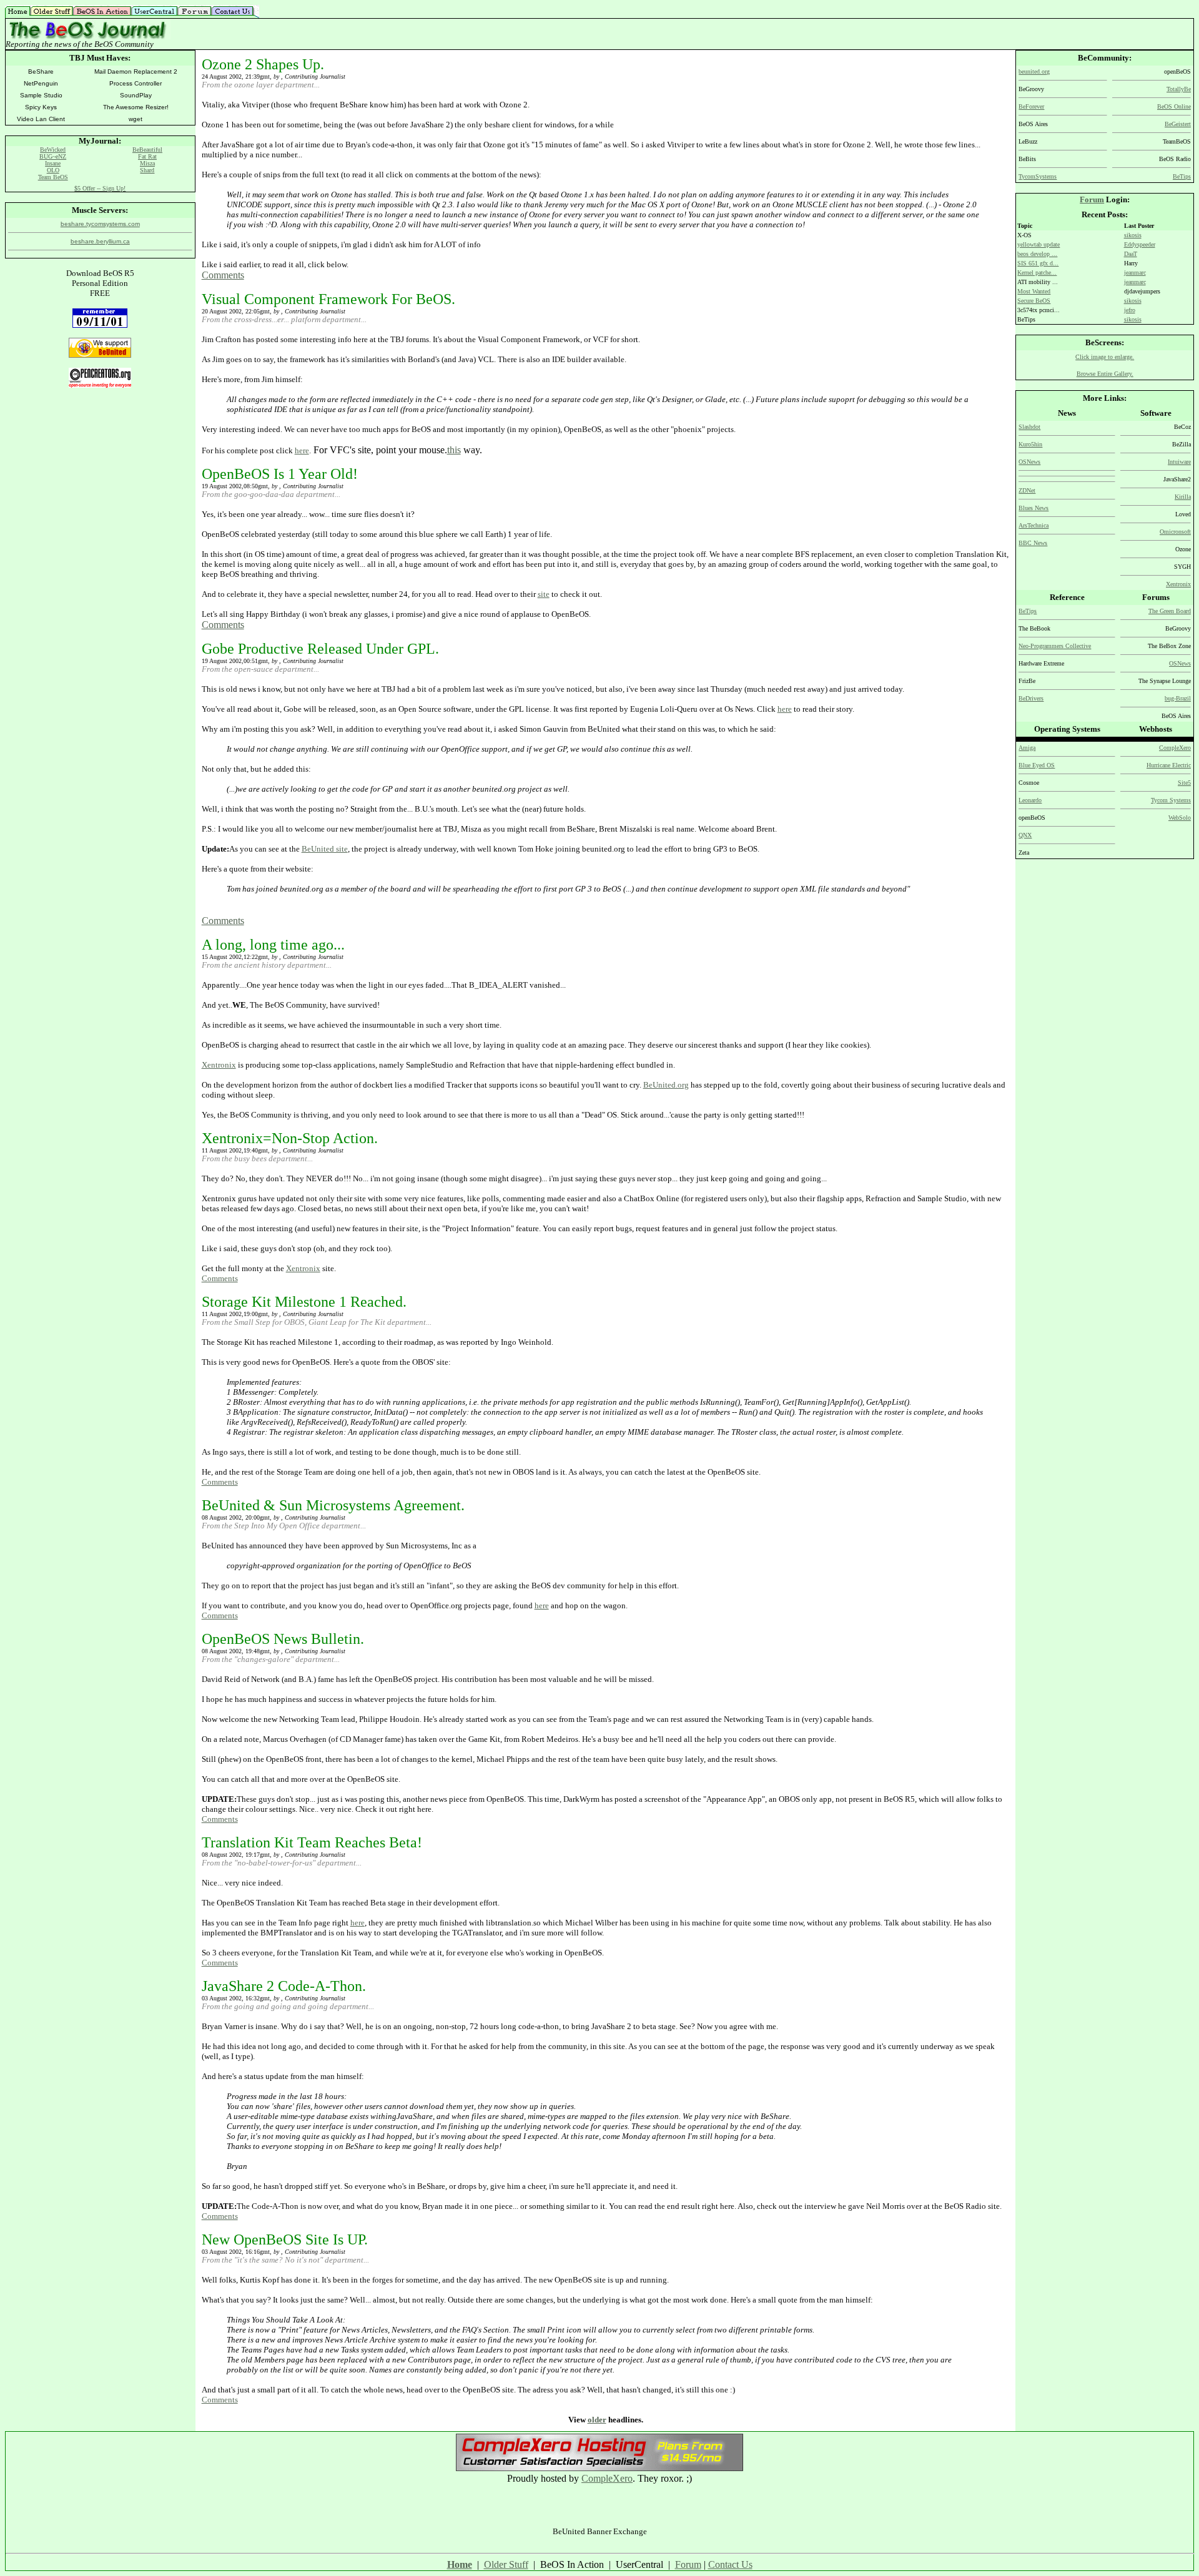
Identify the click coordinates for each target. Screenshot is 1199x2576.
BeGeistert (1178, 124)
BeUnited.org (666, 1085)
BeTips (1182, 176)
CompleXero (607, 2478)
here (302, 450)
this (454, 450)
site (544, 594)
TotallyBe (1179, 89)
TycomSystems (1038, 176)
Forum (1092, 199)
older (597, 2420)
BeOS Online (1174, 106)
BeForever (1031, 106)
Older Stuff (506, 2564)
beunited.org (1034, 71)
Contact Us (730, 2564)
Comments (223, 275)
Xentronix (219, 1065)
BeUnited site (325, 849)
